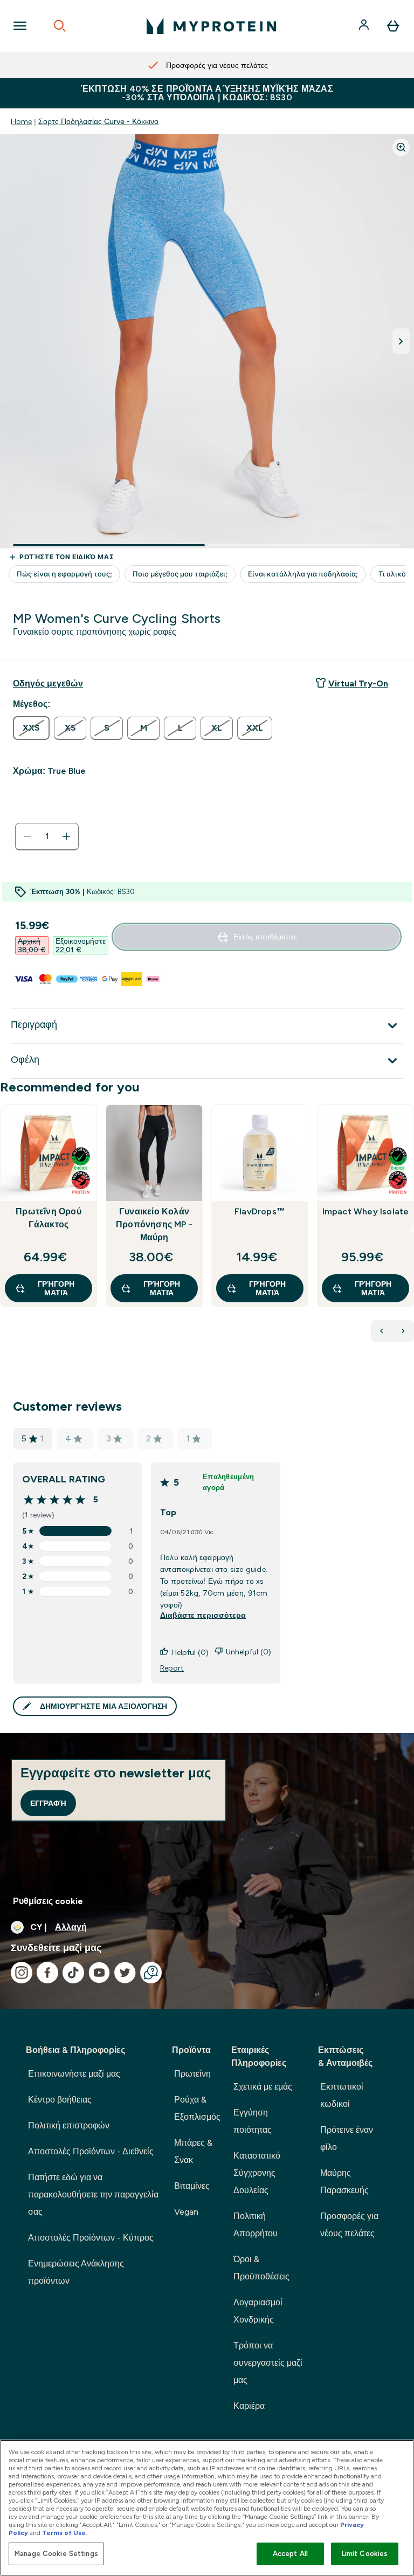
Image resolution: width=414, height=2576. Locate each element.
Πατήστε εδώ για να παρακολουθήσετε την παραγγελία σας (93, 2194)
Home (21, 121)
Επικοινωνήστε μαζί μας (74, 2074)
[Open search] (60, 26)
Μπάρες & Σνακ (193, 2151)
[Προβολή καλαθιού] (393, 26)
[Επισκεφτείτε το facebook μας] (47, 1973)
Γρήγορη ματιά (56, 1288)
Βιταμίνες (192, 2186)
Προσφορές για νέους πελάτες (349, 2225)
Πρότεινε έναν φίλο (347, 2138)
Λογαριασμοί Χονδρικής (258, 2311)
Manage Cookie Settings (56, 2554)
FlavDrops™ (260, 1211)
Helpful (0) (190, 1652)
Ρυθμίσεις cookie (48, 1901)
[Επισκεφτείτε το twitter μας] (125, 1973)
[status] (47, 836)
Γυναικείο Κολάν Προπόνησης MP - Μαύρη (154, 1224)
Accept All (290, 2554)
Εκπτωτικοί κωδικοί (342, 2095)
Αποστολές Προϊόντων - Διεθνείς (91, 2151)
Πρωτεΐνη (192, 2074)
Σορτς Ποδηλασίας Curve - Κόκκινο (98, 121)
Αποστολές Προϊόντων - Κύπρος (91, 2238)
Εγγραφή (48, 1803)
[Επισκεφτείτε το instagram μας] (22, 1973)
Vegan (186, 2212)
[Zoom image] (401, 147)
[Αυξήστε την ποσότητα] (66, 836)
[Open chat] (151, 1973)
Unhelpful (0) (249, 1652)
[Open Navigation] (20, 26)
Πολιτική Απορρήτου (256, 2225)
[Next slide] (412, 1229)
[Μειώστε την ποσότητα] (27, 836)
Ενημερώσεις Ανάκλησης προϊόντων (76, 2272)
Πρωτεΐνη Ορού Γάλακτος (49, 1218)
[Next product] (403, 1331)
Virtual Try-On (358, 684)
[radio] (31, 728)
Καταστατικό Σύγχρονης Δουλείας (257, 2173)
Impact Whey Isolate (366, 1211)
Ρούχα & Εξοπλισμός (197, 2108)
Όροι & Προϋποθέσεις (261, 2268)
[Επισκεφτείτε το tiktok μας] (73, 1973)
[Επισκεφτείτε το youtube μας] (99, 1973)
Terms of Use (64, 2533)
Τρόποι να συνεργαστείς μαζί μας (268, 2363)
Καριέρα (249, 2406)
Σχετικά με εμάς (263, 2087)
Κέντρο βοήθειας (60, 2100)
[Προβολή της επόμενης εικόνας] (401, 341)
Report (172, 1668)
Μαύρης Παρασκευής (344, 2182)
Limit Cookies (365, 2554)
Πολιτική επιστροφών (69, 2125)
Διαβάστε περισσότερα (203, 1615)
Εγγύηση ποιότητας (253, 2121)
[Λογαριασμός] (365, 26)
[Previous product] (382, 1331)
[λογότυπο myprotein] (211, 26)
